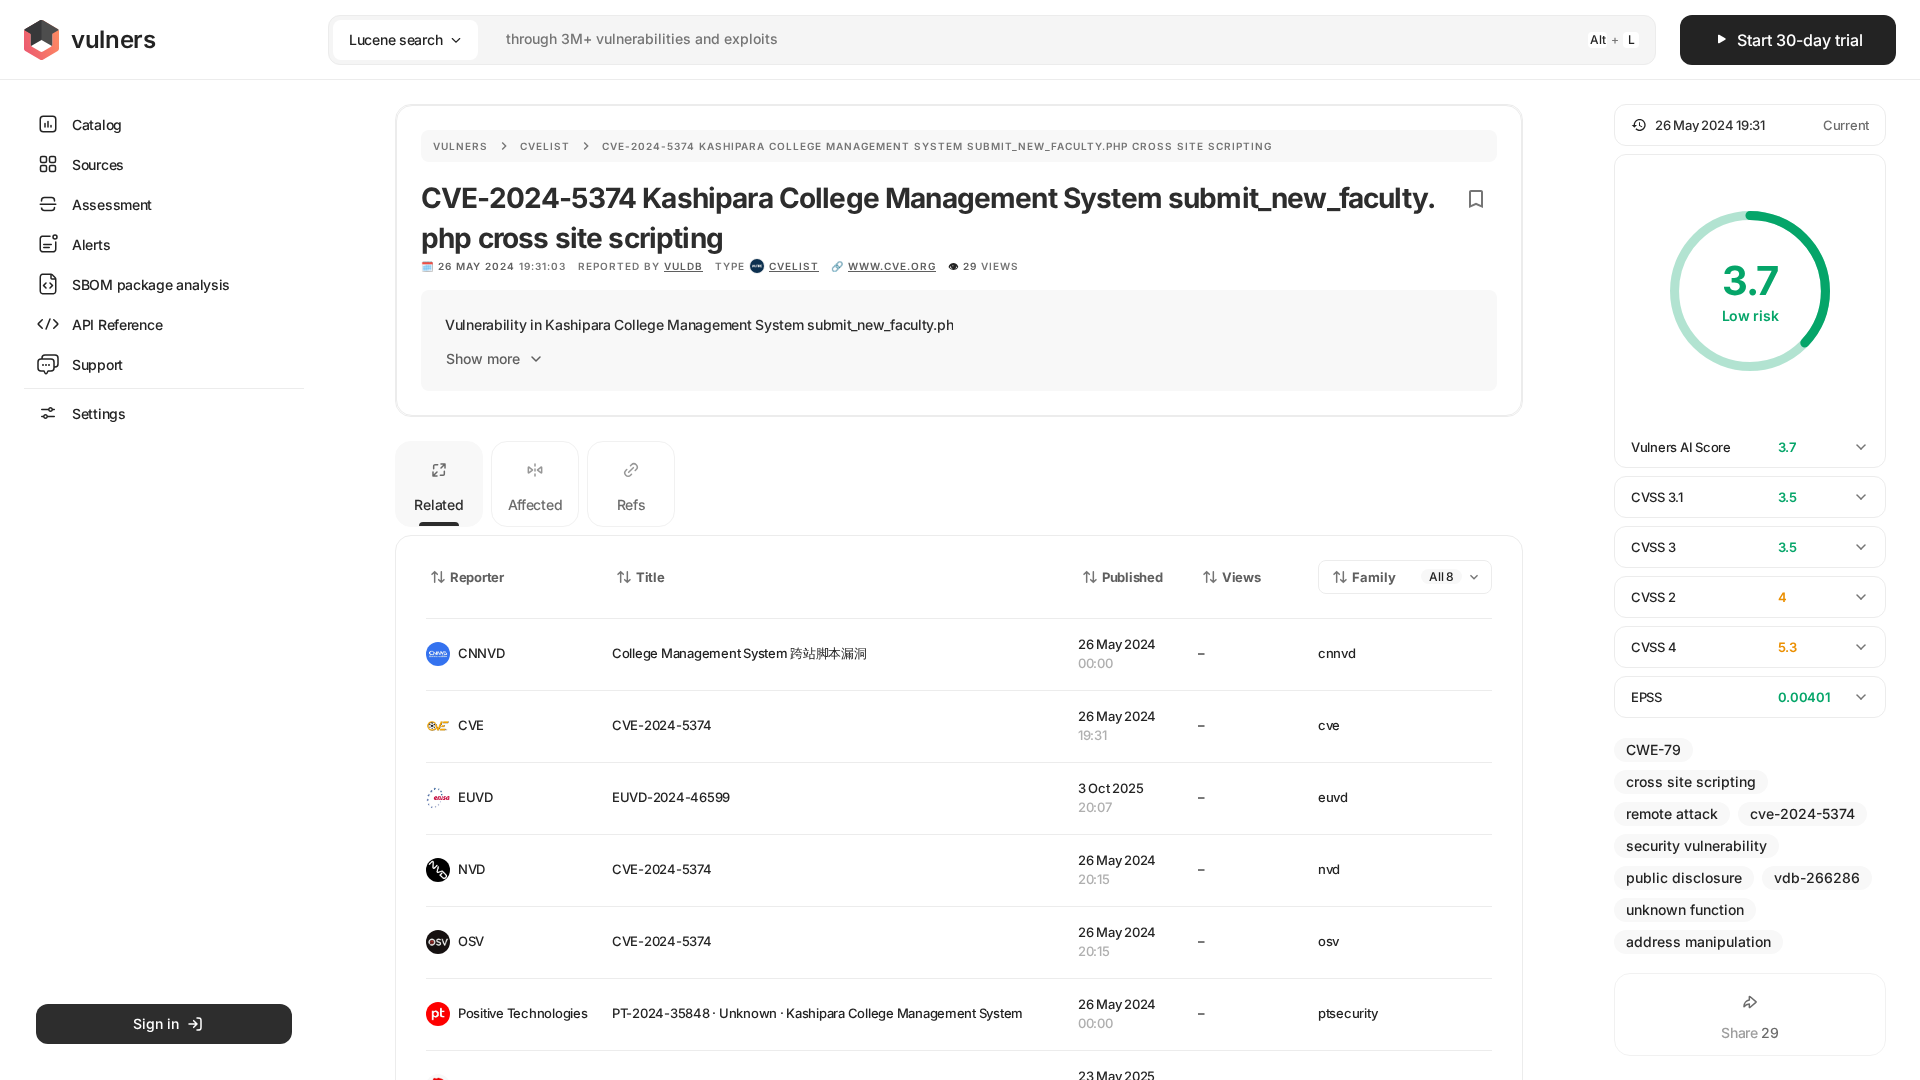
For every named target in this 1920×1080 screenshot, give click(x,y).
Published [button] (1132, 577)
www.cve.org (892, 266)
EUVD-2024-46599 (671, 797)
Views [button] (1241, 577)
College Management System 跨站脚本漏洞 (739, 653)
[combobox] (966, 39)
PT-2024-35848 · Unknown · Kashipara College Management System (817, 1013)
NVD (471, 869)
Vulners (460, 146)
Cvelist (545, 146)
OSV (471, 941)
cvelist (794, 266)
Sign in (156, 1023)
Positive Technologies (519, 1013)
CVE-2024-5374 (662, 725)
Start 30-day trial (1800, 40)
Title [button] (650, 577)
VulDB (683, 266)
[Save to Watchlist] (1476, 199)
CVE (471, 725)
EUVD (475, 797)
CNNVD (481, 653)
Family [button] (1374, 577)
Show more (483, 358)
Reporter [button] (477, 577)
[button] (1750, 125)
